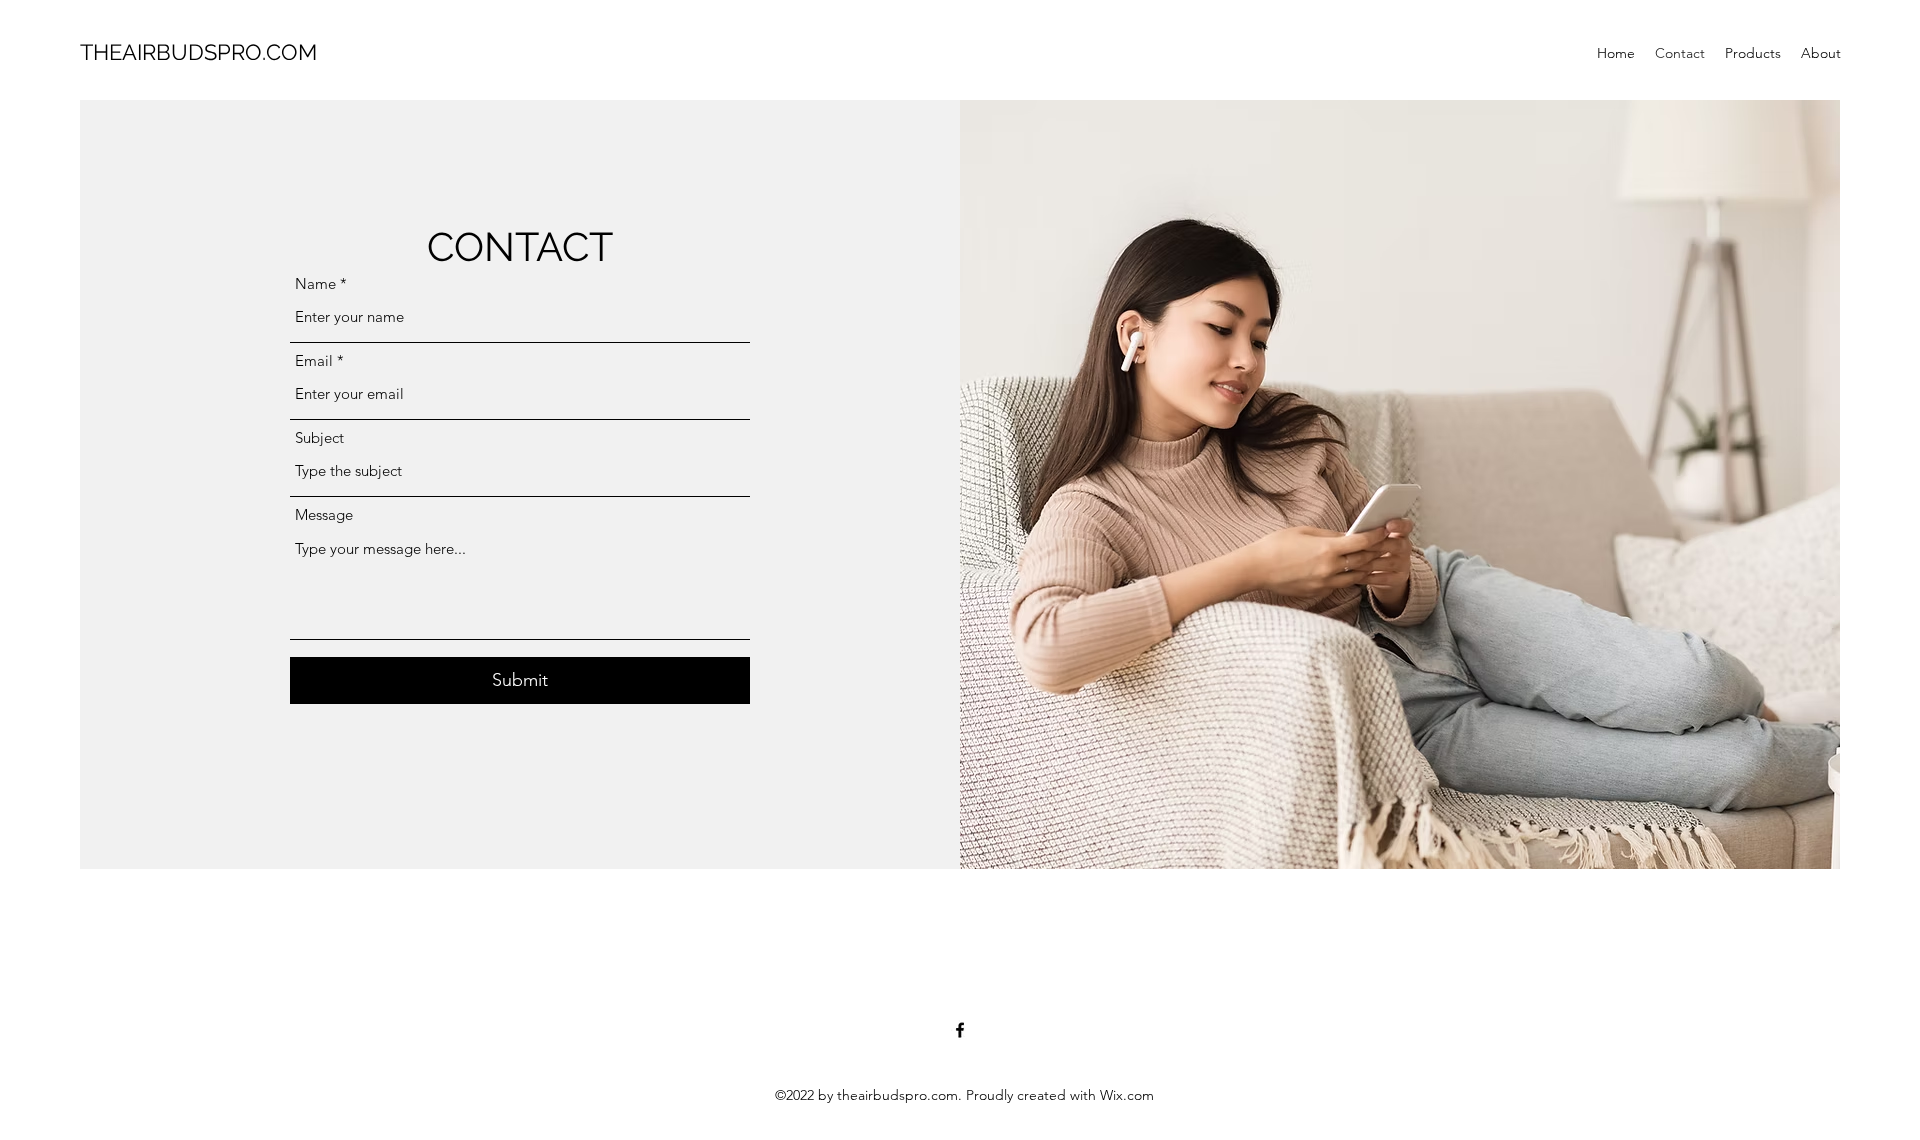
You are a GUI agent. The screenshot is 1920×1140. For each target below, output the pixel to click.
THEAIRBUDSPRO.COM (198, 52)
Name (315, 283)
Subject (319, 437)
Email (314, 360)
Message (324, 514)
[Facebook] (960, 1030)
